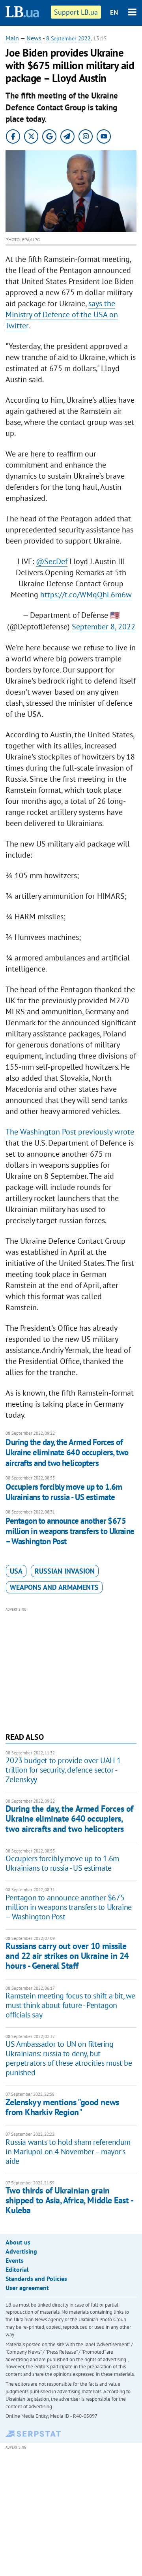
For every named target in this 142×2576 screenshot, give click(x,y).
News (34, 38)
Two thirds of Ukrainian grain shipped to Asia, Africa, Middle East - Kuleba (69, 2200)
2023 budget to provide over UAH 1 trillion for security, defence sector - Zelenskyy (63, 1770)
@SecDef (52, 561)
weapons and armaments (54, 1587)
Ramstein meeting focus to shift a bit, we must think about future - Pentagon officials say (70, 2005)
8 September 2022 (68, 38)
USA (16, 1571)
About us (18, 2242)
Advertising (21, 2251)
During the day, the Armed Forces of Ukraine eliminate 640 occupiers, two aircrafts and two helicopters (67, 1453)
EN (114, 12)
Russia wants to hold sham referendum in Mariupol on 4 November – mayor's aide (68, 2152)
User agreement (27, 2288)
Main (12, 38)
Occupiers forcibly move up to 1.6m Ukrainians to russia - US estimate (64, 1492)
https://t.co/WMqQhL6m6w (86, 595)
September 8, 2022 (104, 627)
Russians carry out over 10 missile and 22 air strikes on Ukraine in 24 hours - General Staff (67, 1956)
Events (15, 2260)
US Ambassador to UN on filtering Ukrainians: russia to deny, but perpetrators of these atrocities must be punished (69, 2058)
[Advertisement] (71, 1669)
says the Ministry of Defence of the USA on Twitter (62, 314)
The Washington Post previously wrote (70, 1132)
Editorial (17, 2269)
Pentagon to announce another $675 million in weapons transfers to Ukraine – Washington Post (70, 1531)
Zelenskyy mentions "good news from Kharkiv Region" (62, 2107)
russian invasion (65, 1571)
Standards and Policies (36, 2279)
